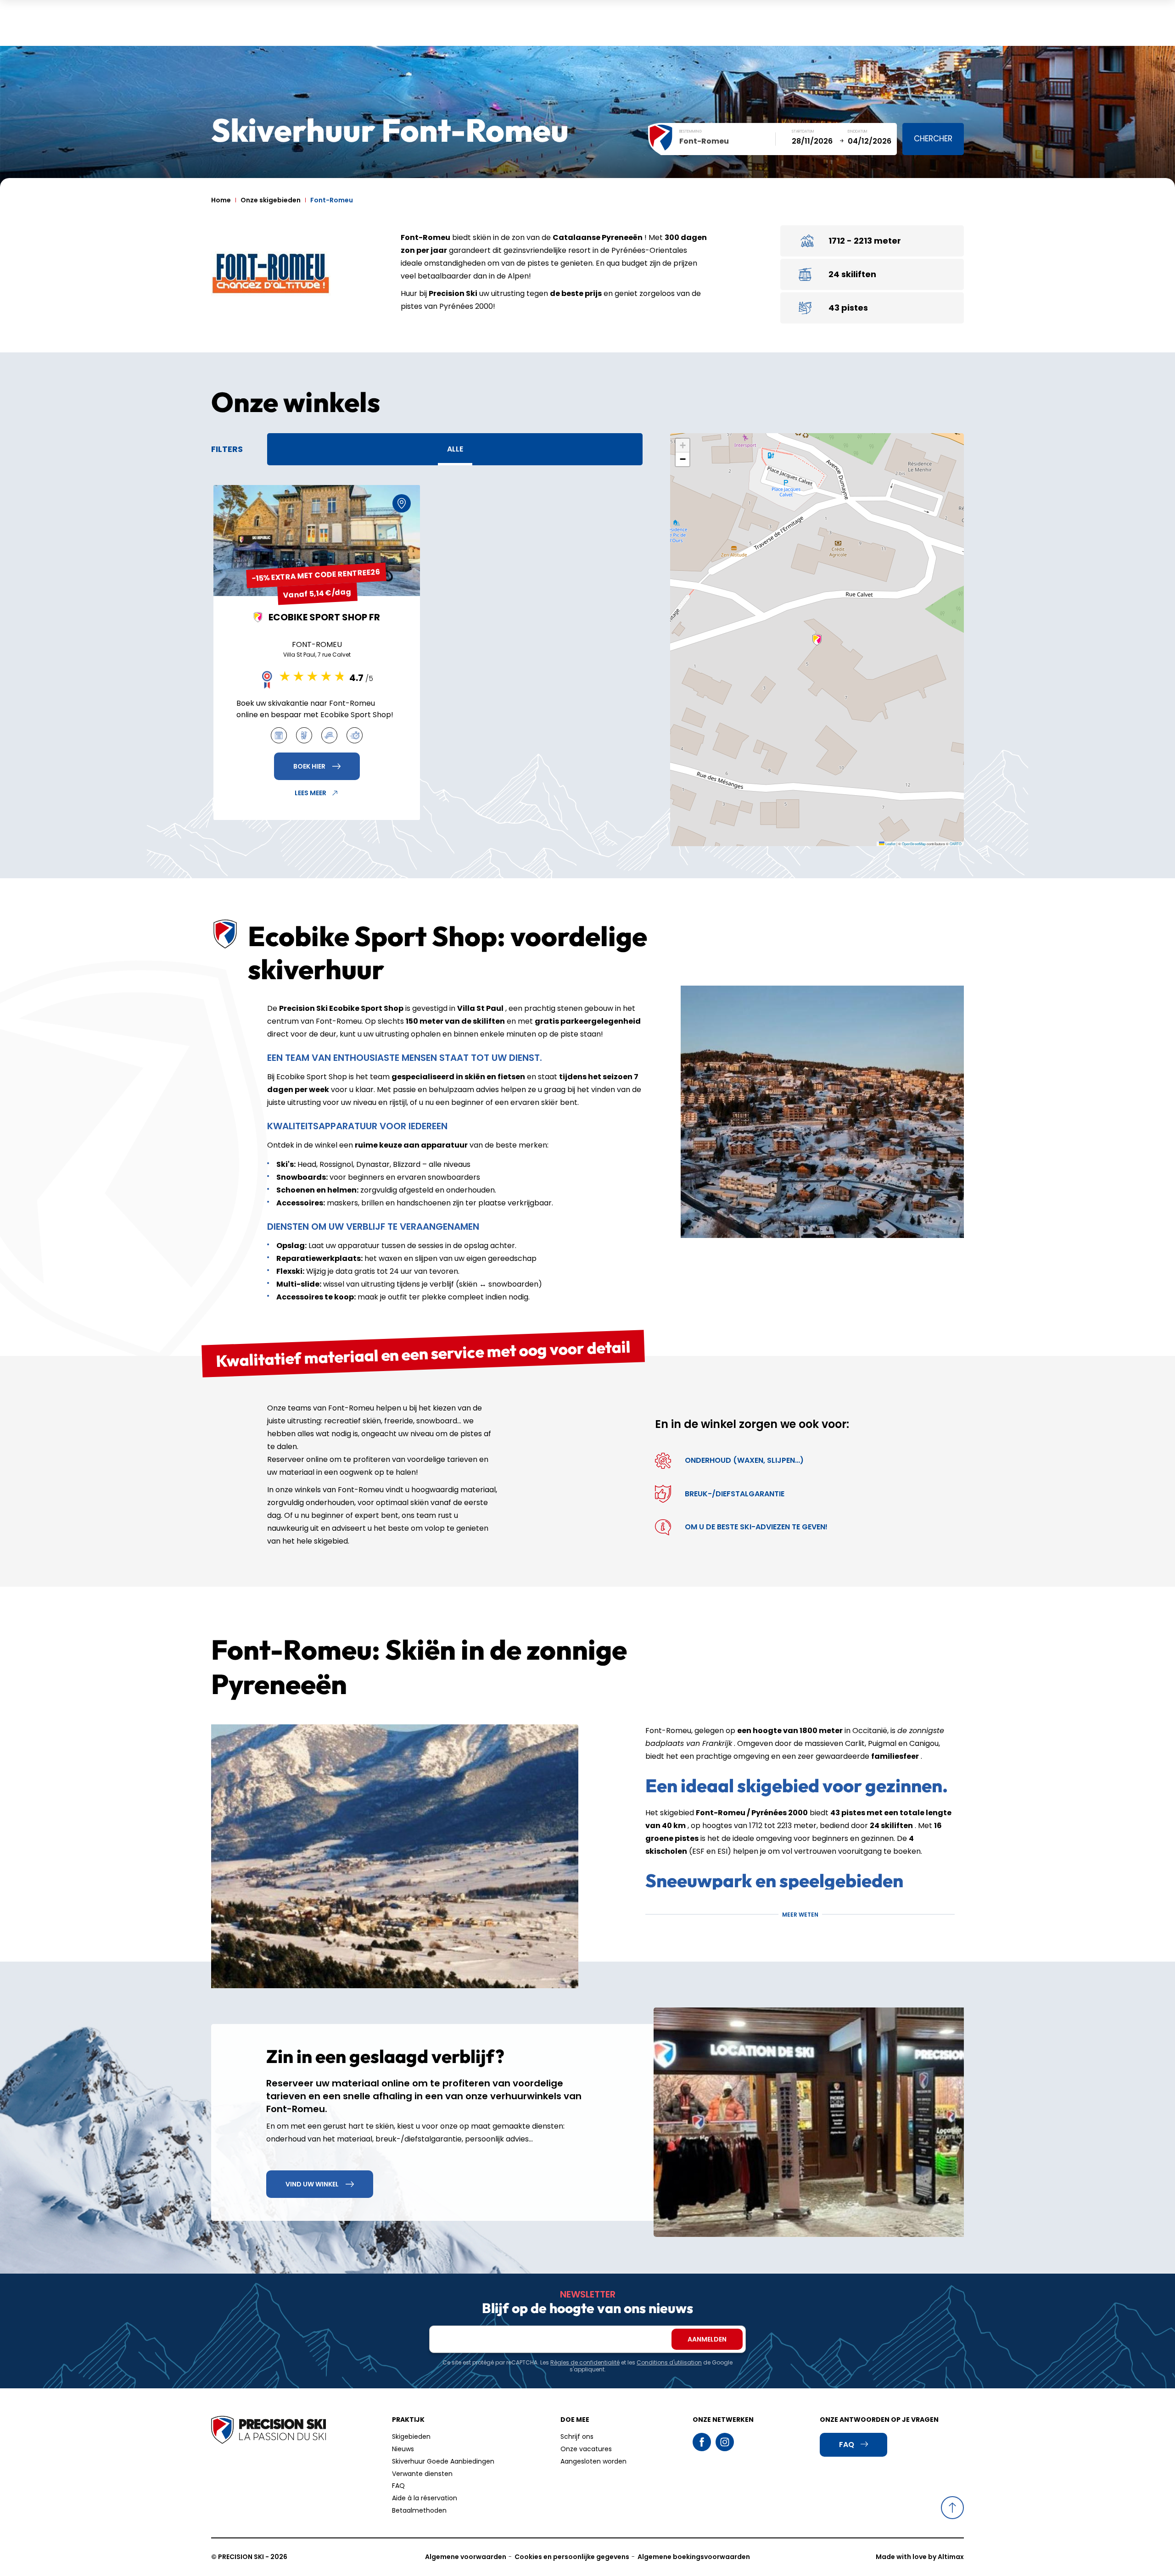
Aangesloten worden (593, 2461)
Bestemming (691, 131)
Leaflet (890, 844)
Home (221, 200)
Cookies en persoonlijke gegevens (572, 2557)
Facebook (702, 2442)
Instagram (725, 2442)
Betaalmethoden (419, 2510)
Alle (455, 449)
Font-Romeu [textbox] (704, 141)
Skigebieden (411, 2437)
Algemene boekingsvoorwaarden (694, 2557)
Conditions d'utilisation (669, 2362)
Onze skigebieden (271, 200)
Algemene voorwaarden (466, 2557)
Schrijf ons (577, 2437)
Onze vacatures (586, 2449)
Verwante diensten (422, 2474)
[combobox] (727, 141)
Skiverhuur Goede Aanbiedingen (443, 2461)
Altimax (951, 2557)
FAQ (398, 2486)
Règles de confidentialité (585, 2362)
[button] (817, 640)
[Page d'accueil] (269, 2431)
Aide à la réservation (425, 2498)
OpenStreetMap (914, 844)
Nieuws (403, 2449)
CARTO (956, 844)
